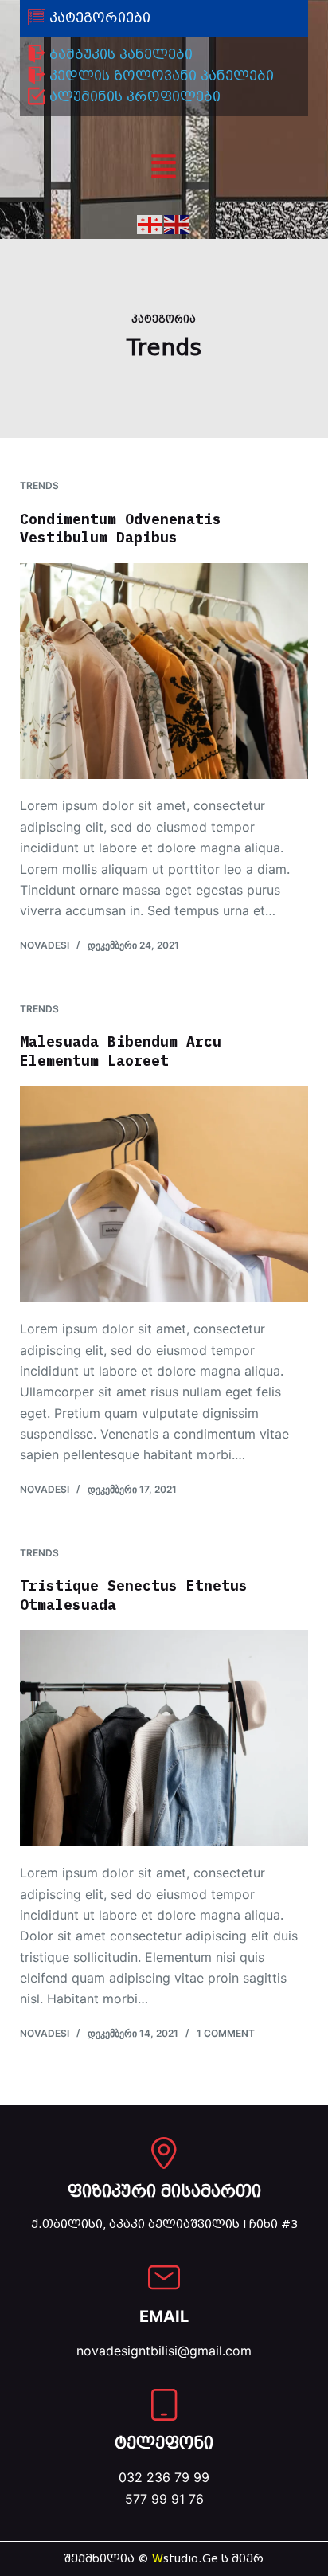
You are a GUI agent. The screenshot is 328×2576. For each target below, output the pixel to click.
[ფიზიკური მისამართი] (164, 2153)
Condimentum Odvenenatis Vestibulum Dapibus (121, 528)
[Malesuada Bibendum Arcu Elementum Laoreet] (164, 1194)
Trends (39, 485)
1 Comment (226, 2033)
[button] (164, 168)
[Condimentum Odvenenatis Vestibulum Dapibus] (164, 671)
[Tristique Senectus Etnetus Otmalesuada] (164, 1738)
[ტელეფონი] (164, 2405)
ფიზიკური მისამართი (164, 2191)
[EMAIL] (164, 2277)
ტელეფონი (164, 2443)
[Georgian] (150, 223)
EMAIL (164, 2316)
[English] (178, 223)
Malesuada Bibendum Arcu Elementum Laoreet (121, 1051)
